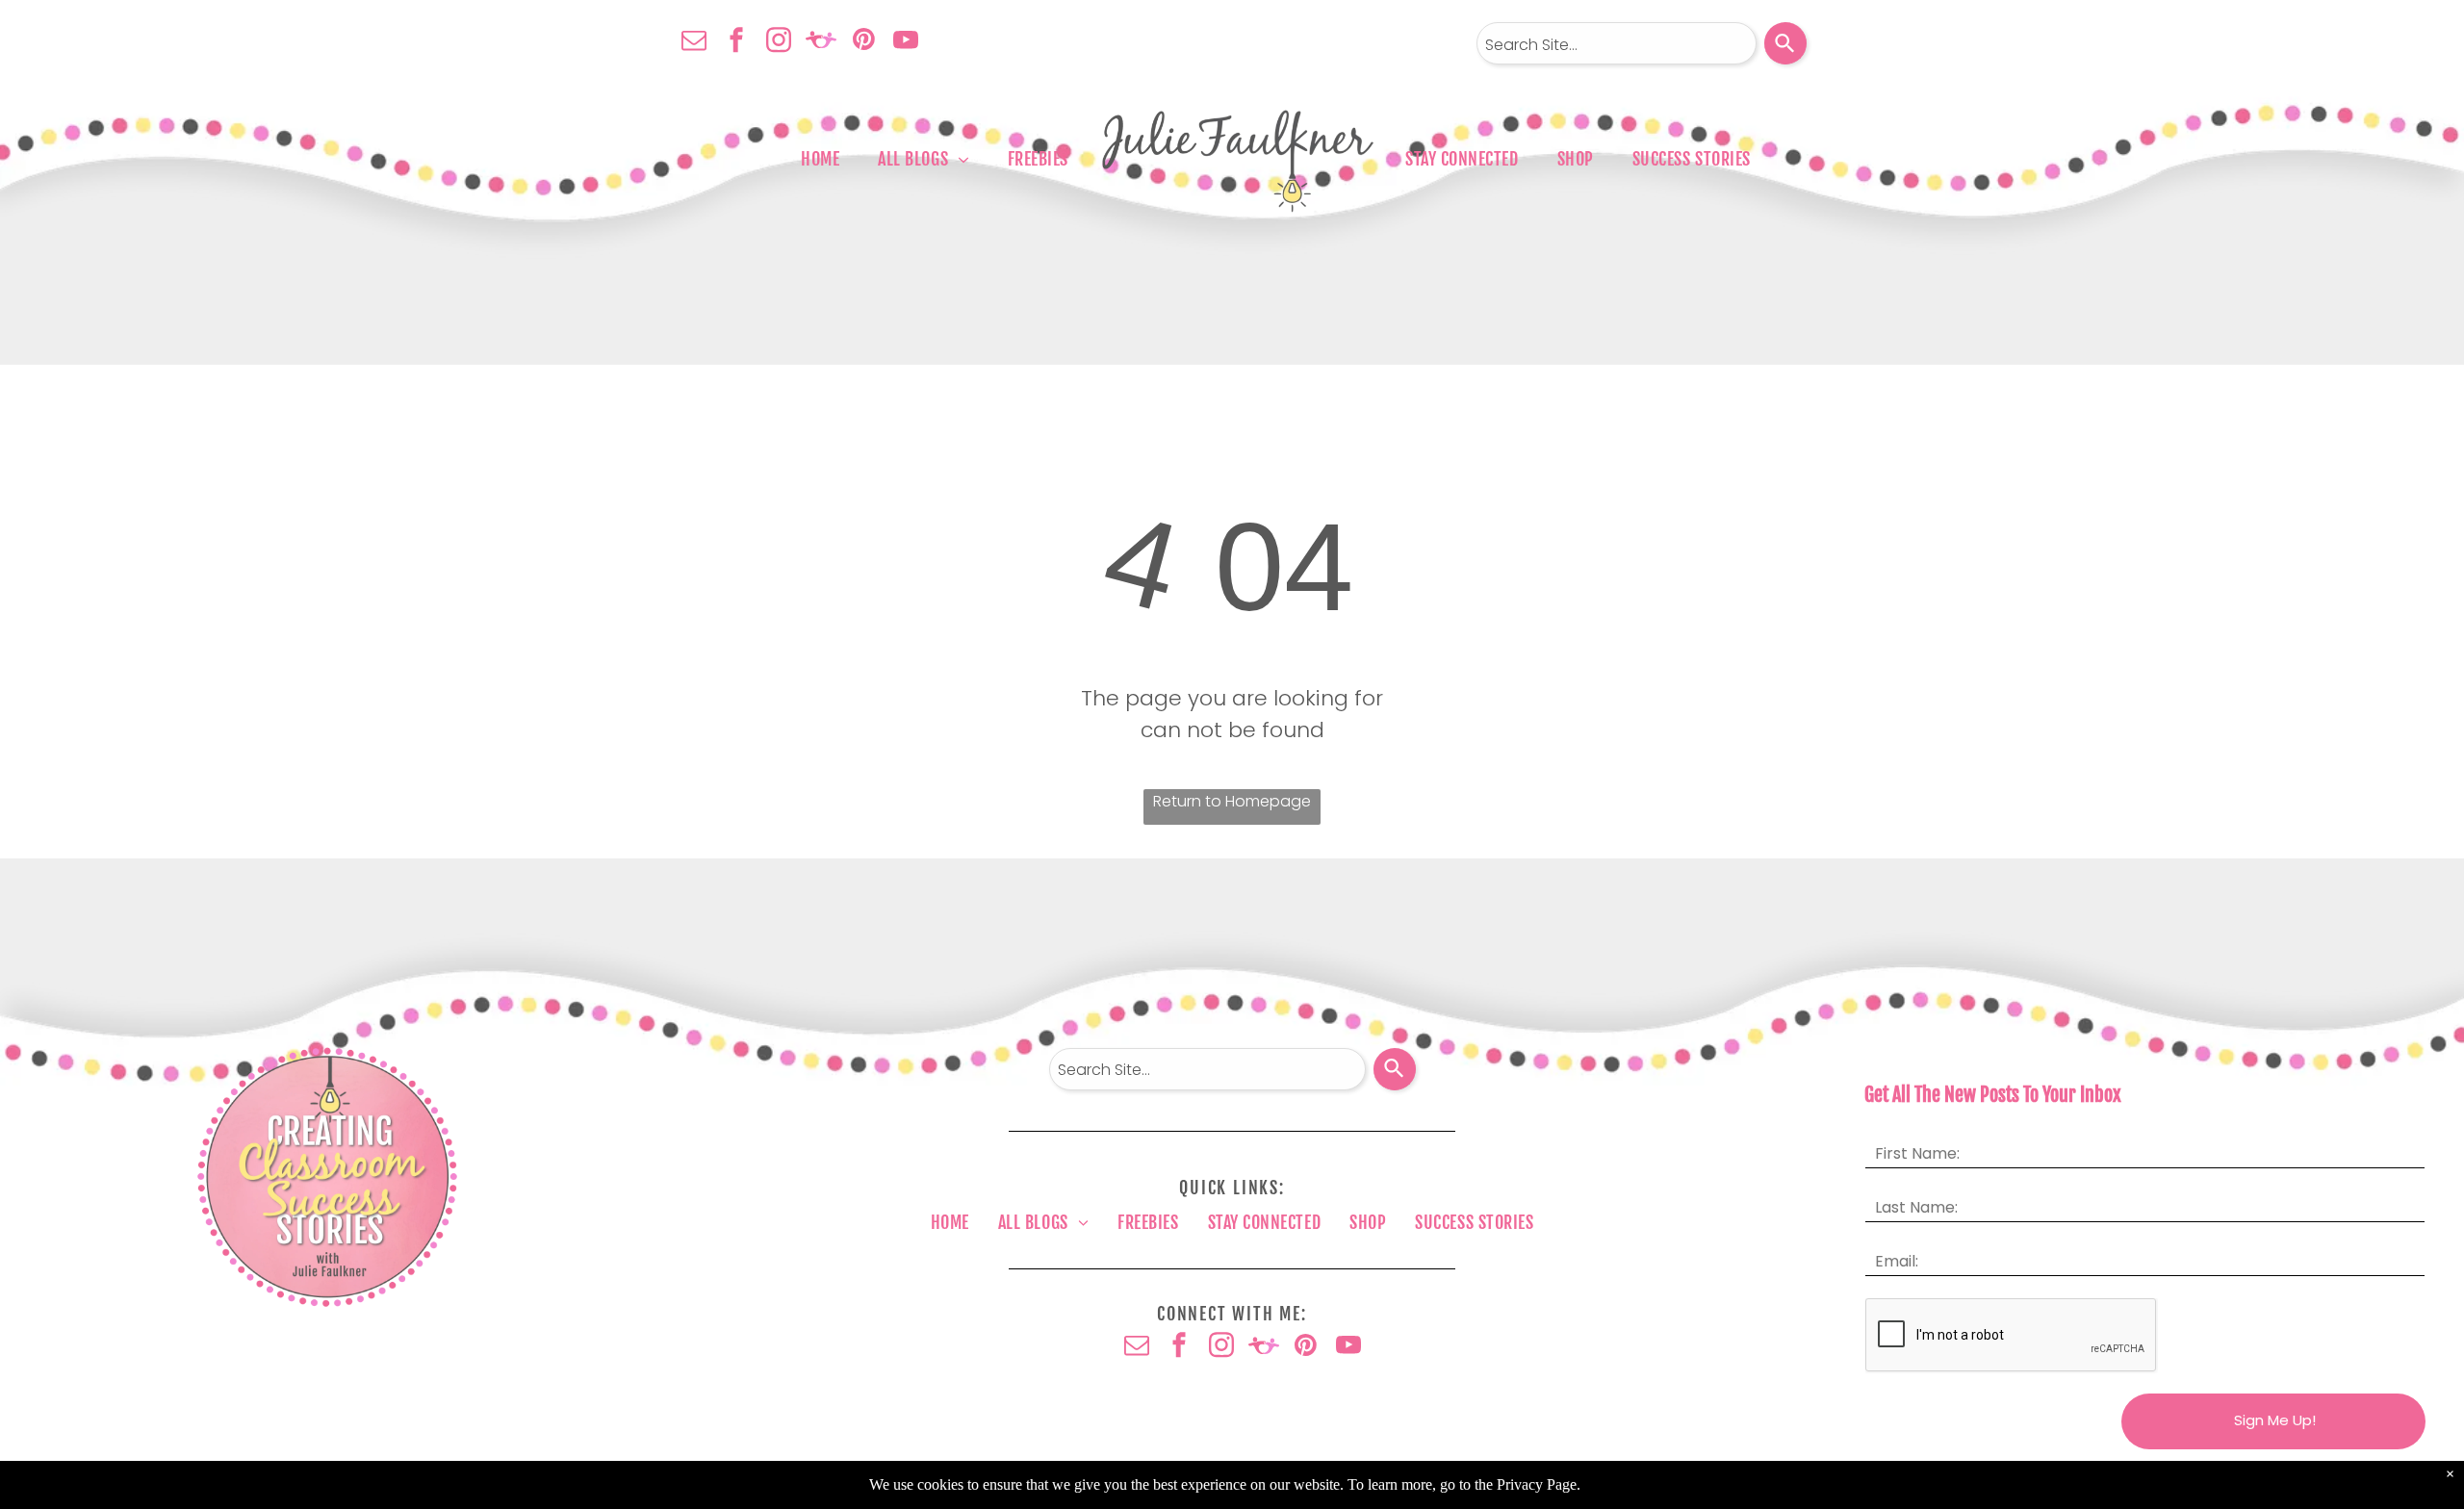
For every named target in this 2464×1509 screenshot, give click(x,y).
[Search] (1785, 43)
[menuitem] (820, 159)
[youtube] (906, 42)
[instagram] (779, 42)
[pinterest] (863, 42)
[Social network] (821, 42)
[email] (694, 42)
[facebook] (736, 42)
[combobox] (1617, 43)
